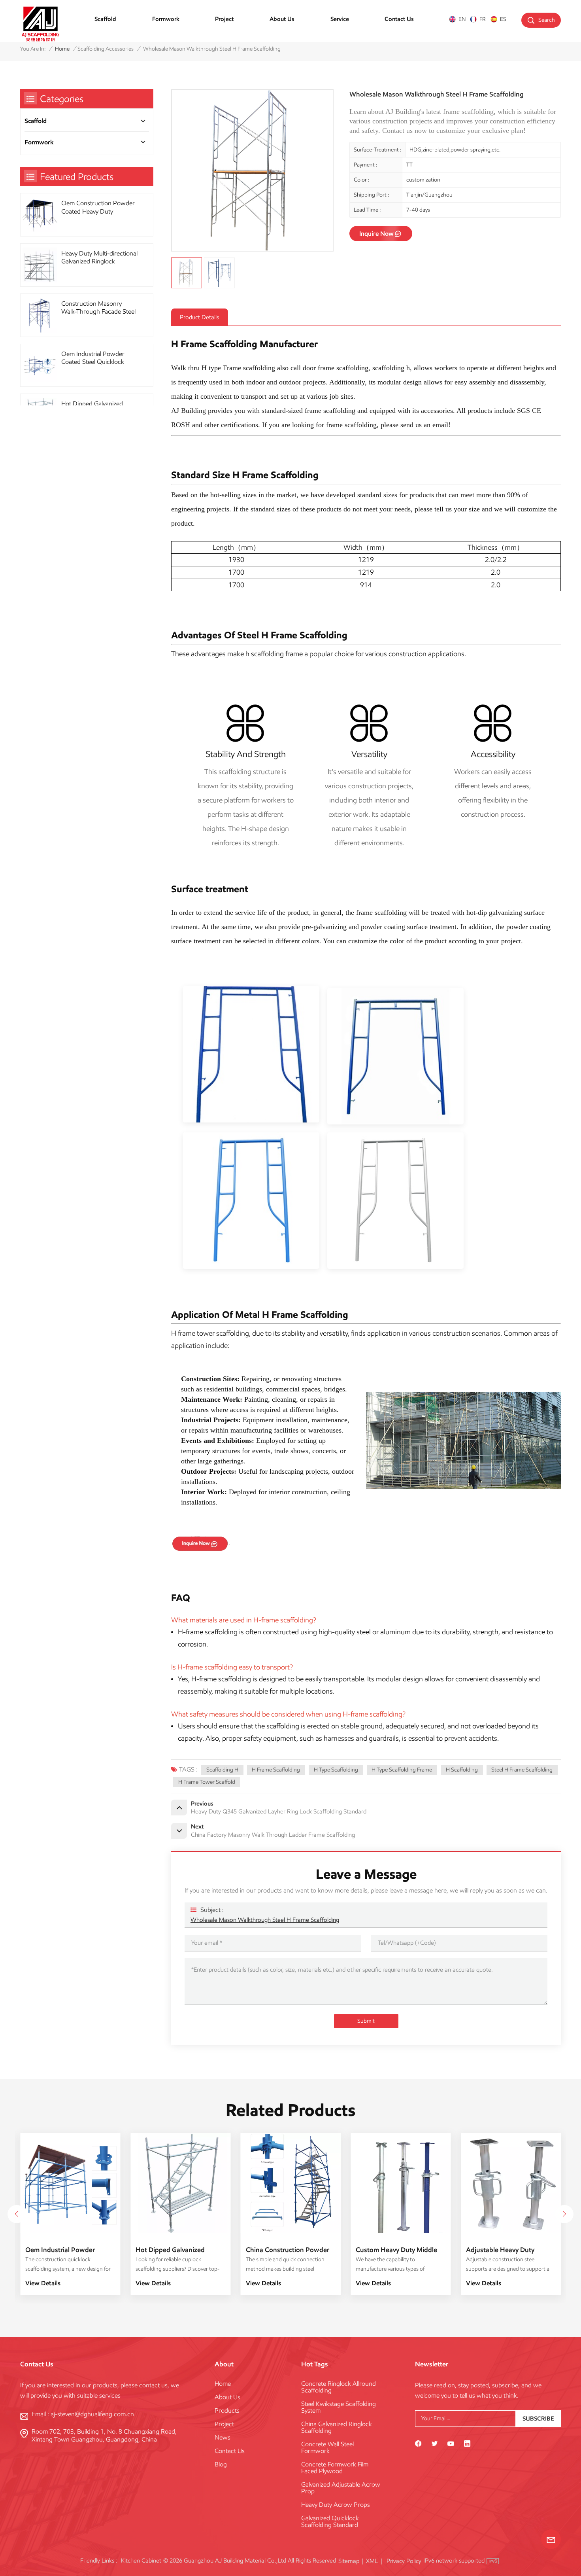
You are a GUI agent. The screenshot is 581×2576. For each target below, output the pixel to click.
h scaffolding (462, 1770)
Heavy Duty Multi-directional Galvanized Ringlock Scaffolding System (99, 258)
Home (62, 49)
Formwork (166, 19)
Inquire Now (376, 234)
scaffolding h (222, 1770)
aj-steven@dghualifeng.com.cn (92, 2414)
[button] (564, 2214)
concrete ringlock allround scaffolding (339, 2387)
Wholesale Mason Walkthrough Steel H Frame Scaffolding (265, 1920)
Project (224, 19)
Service (340, 19)
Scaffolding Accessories (106, 49)
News (223, 2437)
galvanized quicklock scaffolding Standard (330, 2521)
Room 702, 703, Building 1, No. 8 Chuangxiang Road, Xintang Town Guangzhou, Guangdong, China (104, 2435)
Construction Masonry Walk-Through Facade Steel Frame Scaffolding (98, 308)
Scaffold (105, 19)
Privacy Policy (404, 2561)
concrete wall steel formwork (327, 2447)
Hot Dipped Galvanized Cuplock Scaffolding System (508, 2250)
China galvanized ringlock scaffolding (337, 2427)
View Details (43, 2283)
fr (483, 19)
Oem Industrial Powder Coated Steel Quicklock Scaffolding (93, 358)
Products (227, 2410)
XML (372, 2561)
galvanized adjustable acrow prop (341, 2488)
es (503, 19)
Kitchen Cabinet (141, 2561)
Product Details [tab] (199, 317)
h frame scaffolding (276, 1770)
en (462, 19)
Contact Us (399, 19)
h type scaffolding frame (402, 1770)
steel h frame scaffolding (522, 1770)
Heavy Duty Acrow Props (336, 2505)
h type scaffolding (336, 1770)
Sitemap (349, 2561)
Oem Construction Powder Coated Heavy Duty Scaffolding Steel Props (98, 207)
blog (221, 2464)
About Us (282, 19)
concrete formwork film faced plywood (335, 2468)
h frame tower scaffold (207, 1782)
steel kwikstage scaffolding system (339, 2407)
